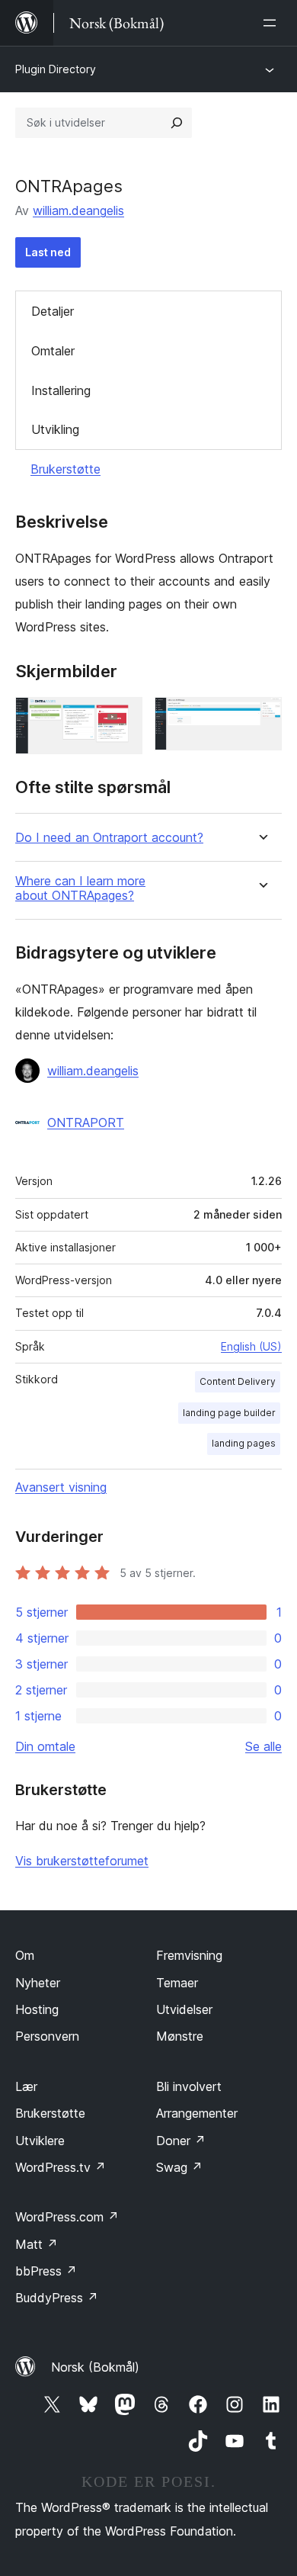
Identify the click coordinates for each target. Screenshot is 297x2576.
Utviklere (40, 2141)
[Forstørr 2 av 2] (261, 718)
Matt (37, 2244)
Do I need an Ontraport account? (109, 838)
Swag (179, 2167)
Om (25, 1955)
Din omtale (45, 1746)
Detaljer (53, 311)
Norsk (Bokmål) (95, 2367)
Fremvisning (189, 1955)
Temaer (177, 1983)
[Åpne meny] (273, 23)
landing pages (244, 1443)
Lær (26, 2086)
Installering (61, 390)
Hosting (37, 2009)
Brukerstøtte (65, 469)
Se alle (263, 1746)
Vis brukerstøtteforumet (82, 1861)
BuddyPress (57, 2298)
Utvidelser (184, 2009)
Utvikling (55, 429)
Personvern (47, 2036)
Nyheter (38, 1983)
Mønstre (180, 2036)
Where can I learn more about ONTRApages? (80, 888)
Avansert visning (61, 1487)
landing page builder (229, 1413)
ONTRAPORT (86, 1123)
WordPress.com (67, 2217)
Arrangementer (197, 2113)
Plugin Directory (56, 69)
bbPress (46, 2271)
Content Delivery (238, 1381)
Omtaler (53, 351)
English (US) (251, 1346)
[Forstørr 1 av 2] (122, 718)
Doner (181, 2141)
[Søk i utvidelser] (177, 123)
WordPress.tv (61, 2167)
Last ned (48, 252)
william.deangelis (78, 210)
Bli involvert (189, 2086)
